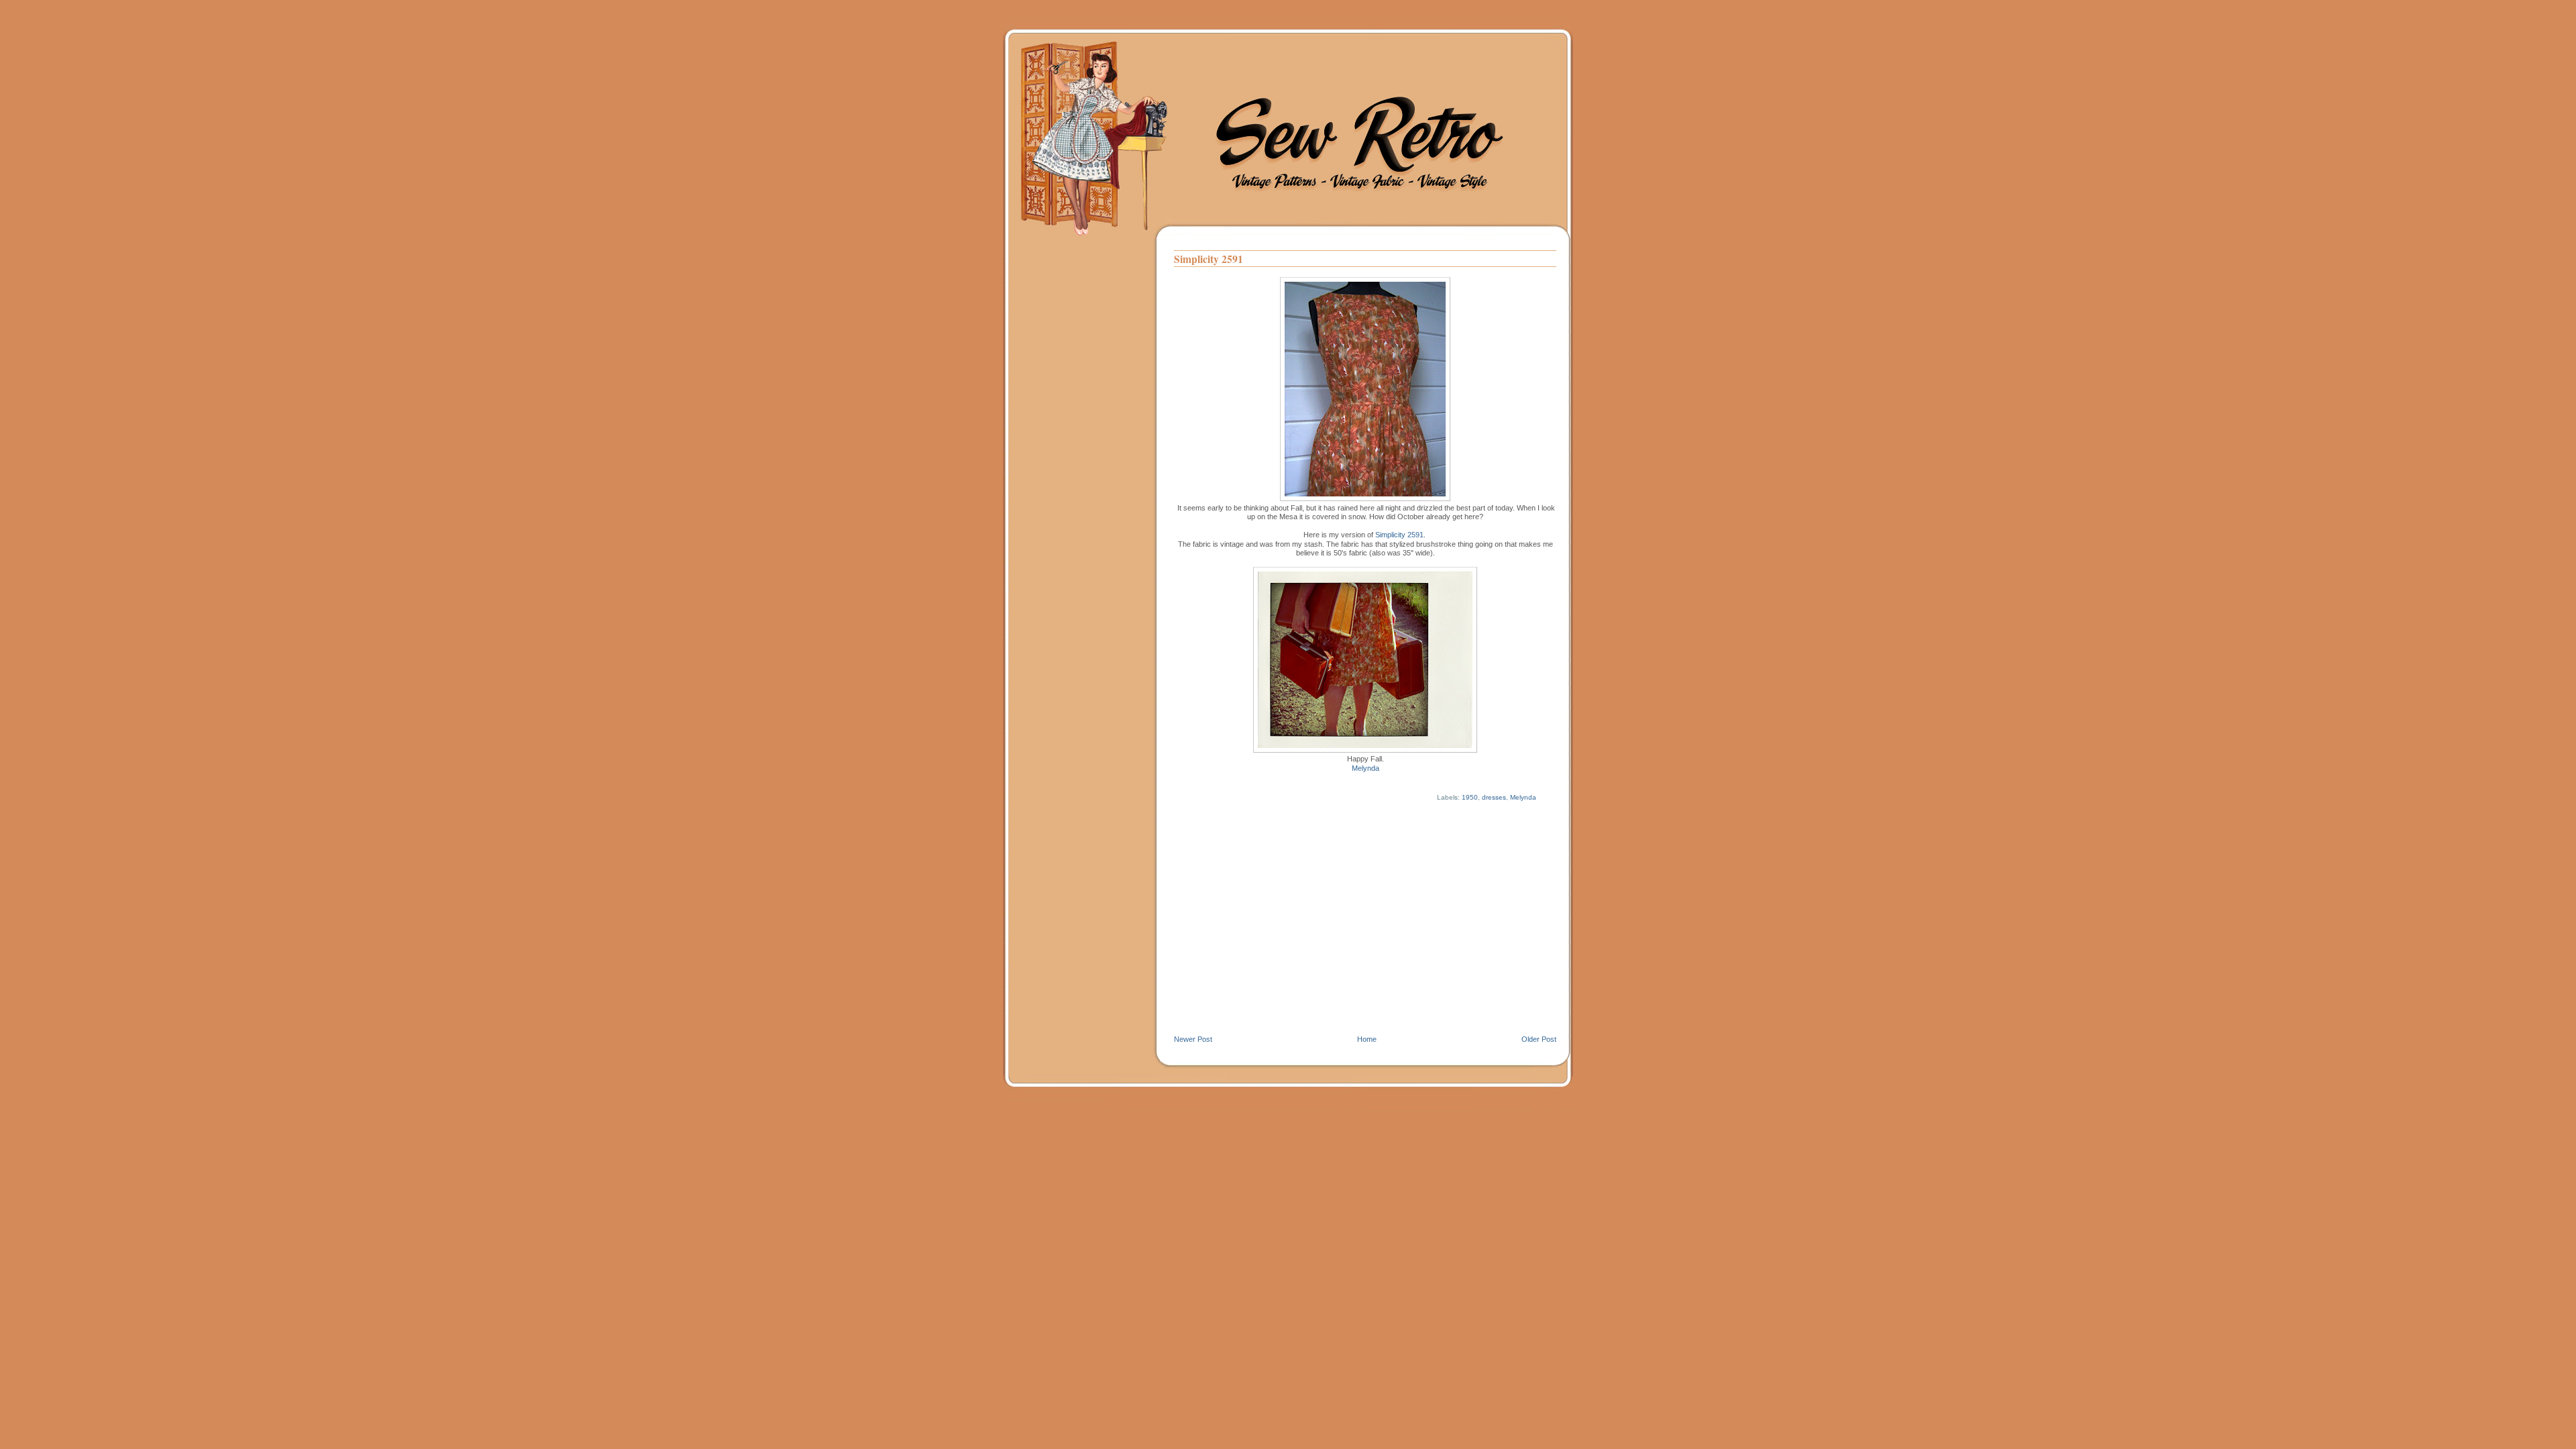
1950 (1470, 797)
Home (1367, 1039)
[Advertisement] (1365, 934)
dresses (1494, 797)
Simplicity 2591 (1209, 259)
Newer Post (1193, 1039)
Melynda (1365, 768)
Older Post (1539, 1039)
